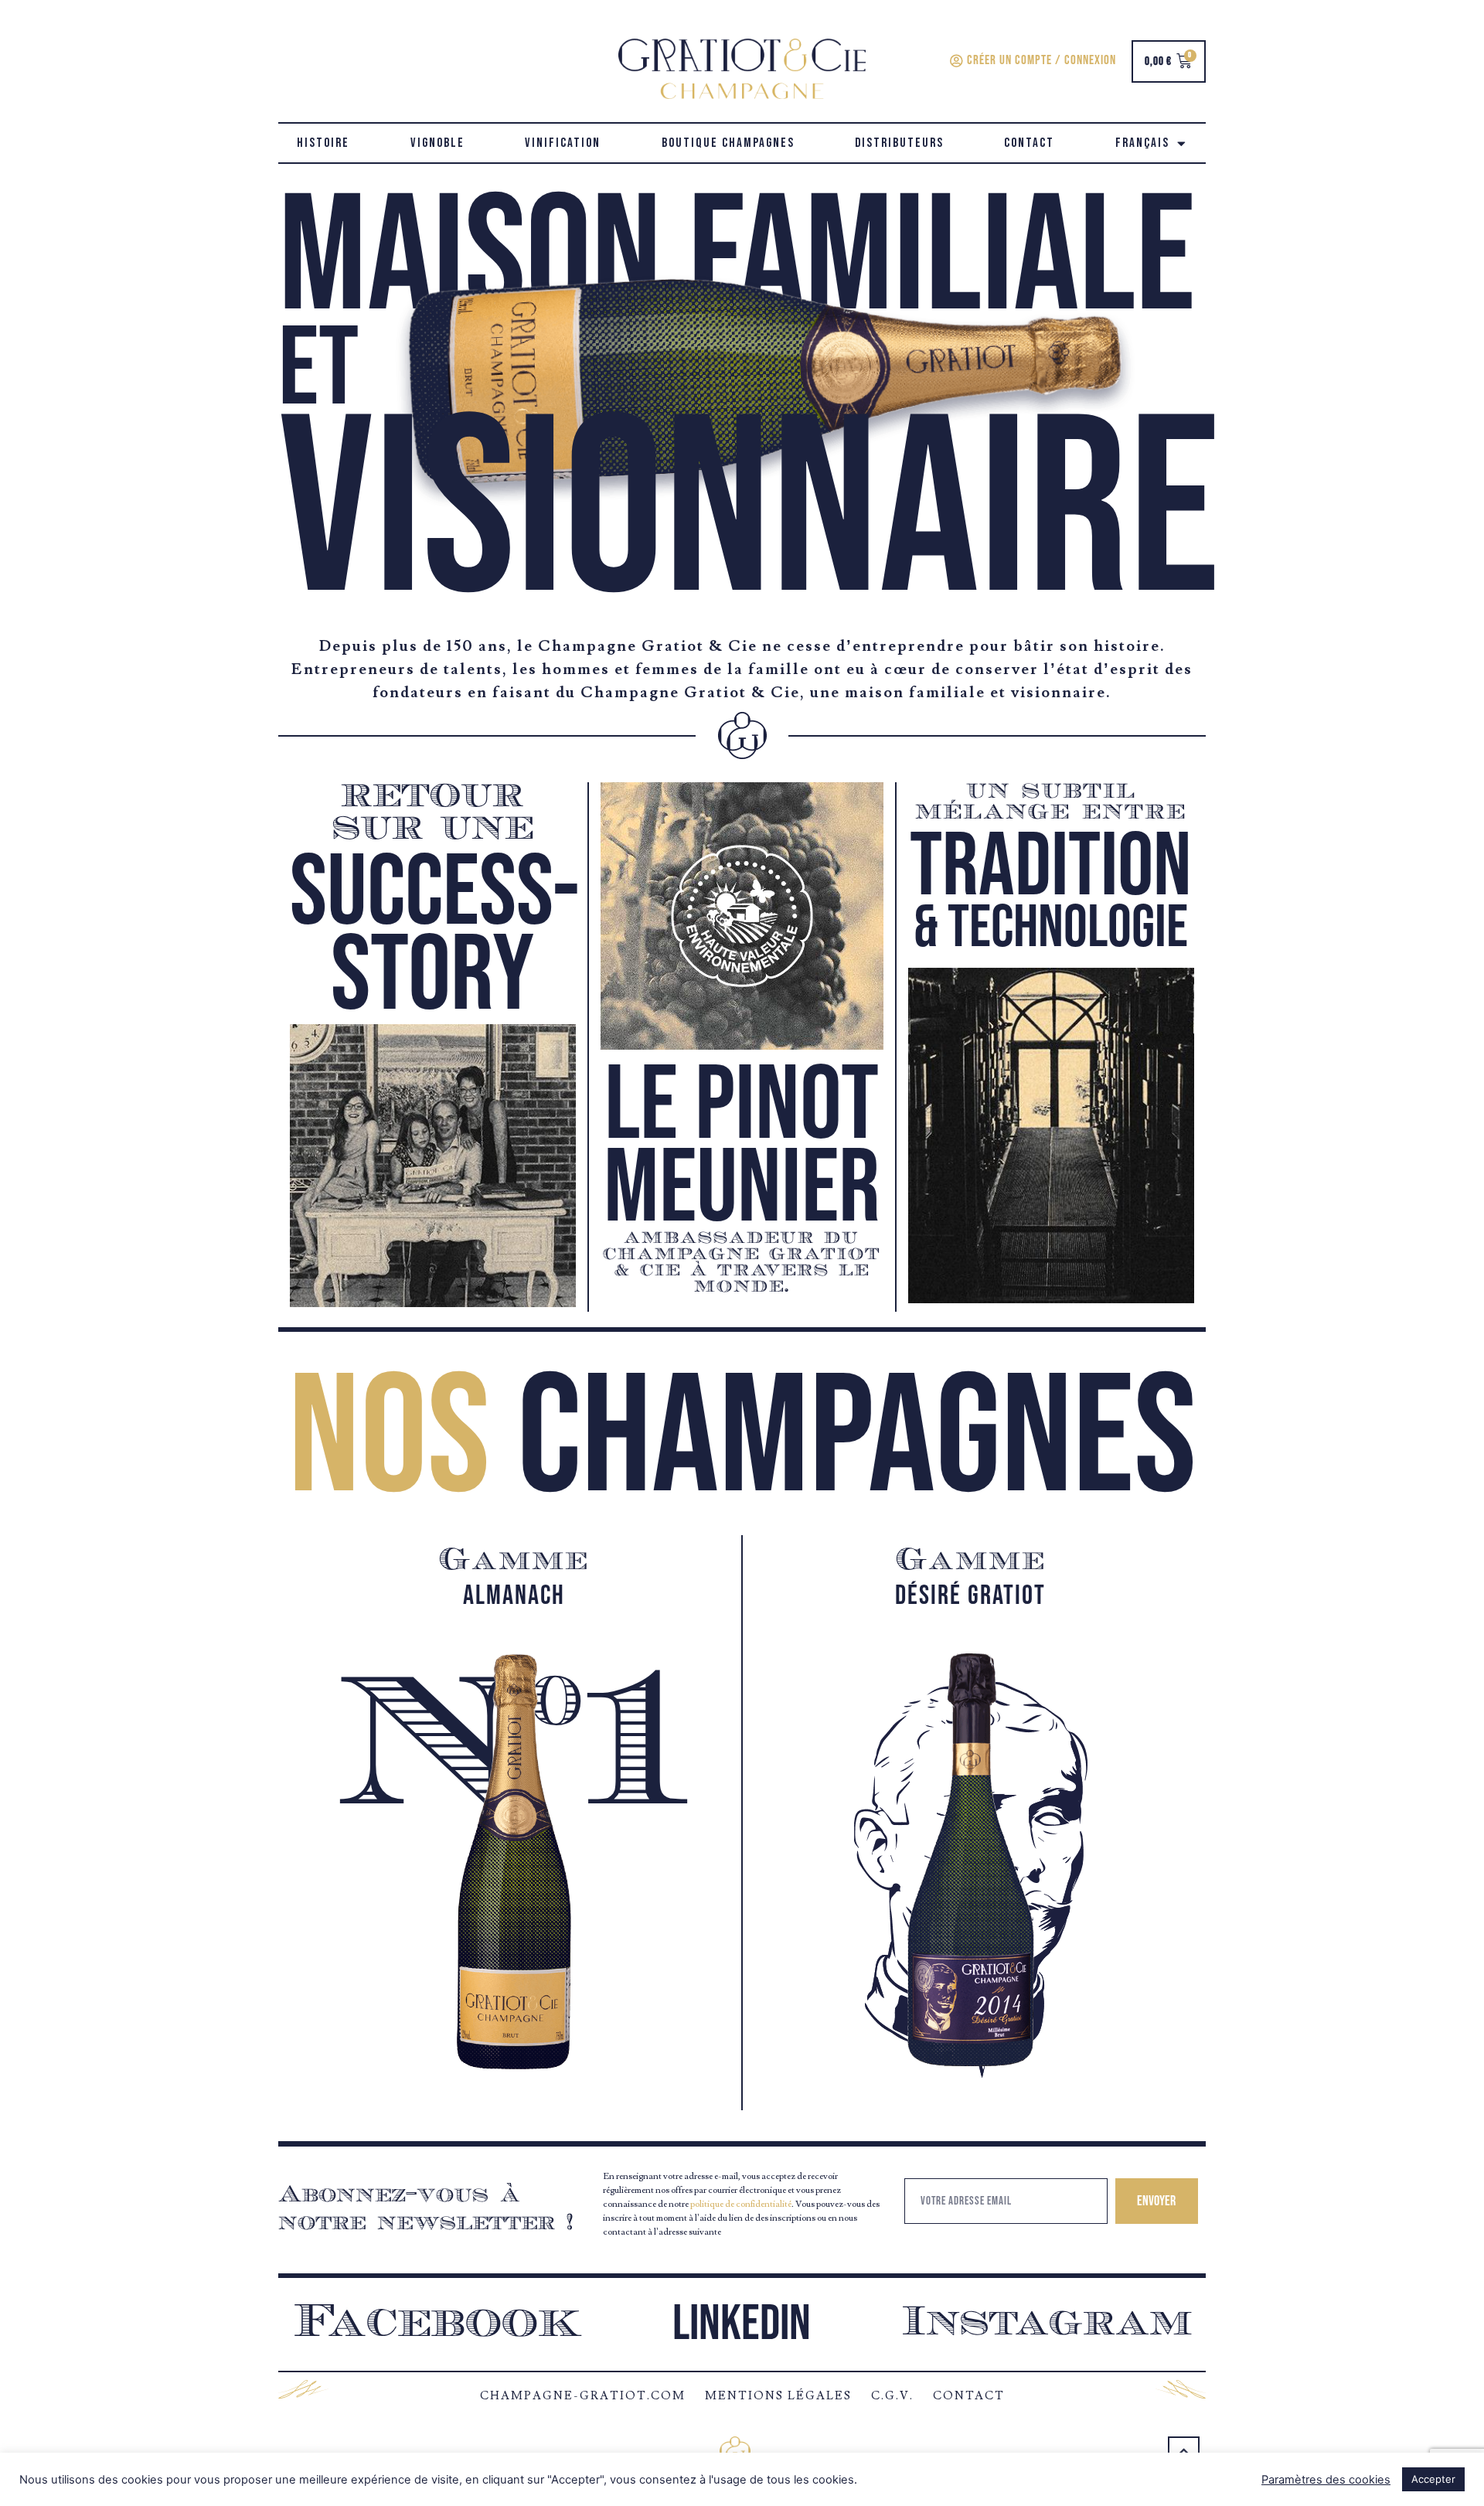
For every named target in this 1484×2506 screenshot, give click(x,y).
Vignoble (437, 143)
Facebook (438, 2324)
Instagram (1047, 2324)
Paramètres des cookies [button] (1326, 2480)
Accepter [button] (1433, 2479)
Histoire (323, 143)
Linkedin (742, 2324)
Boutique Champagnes (728, 143)
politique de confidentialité (741, 2204)
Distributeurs (899, 143)
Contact (1029, 143)
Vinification (563, 143)
